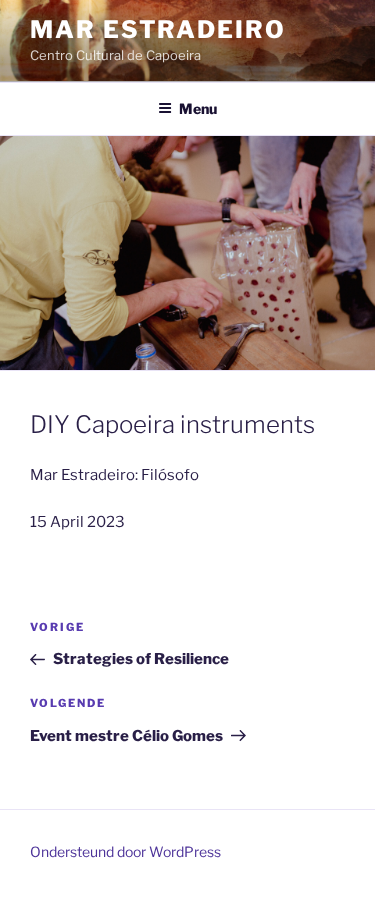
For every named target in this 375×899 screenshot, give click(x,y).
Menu (198, 108)
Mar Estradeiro (158, 29)
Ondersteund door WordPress (125, 851)
